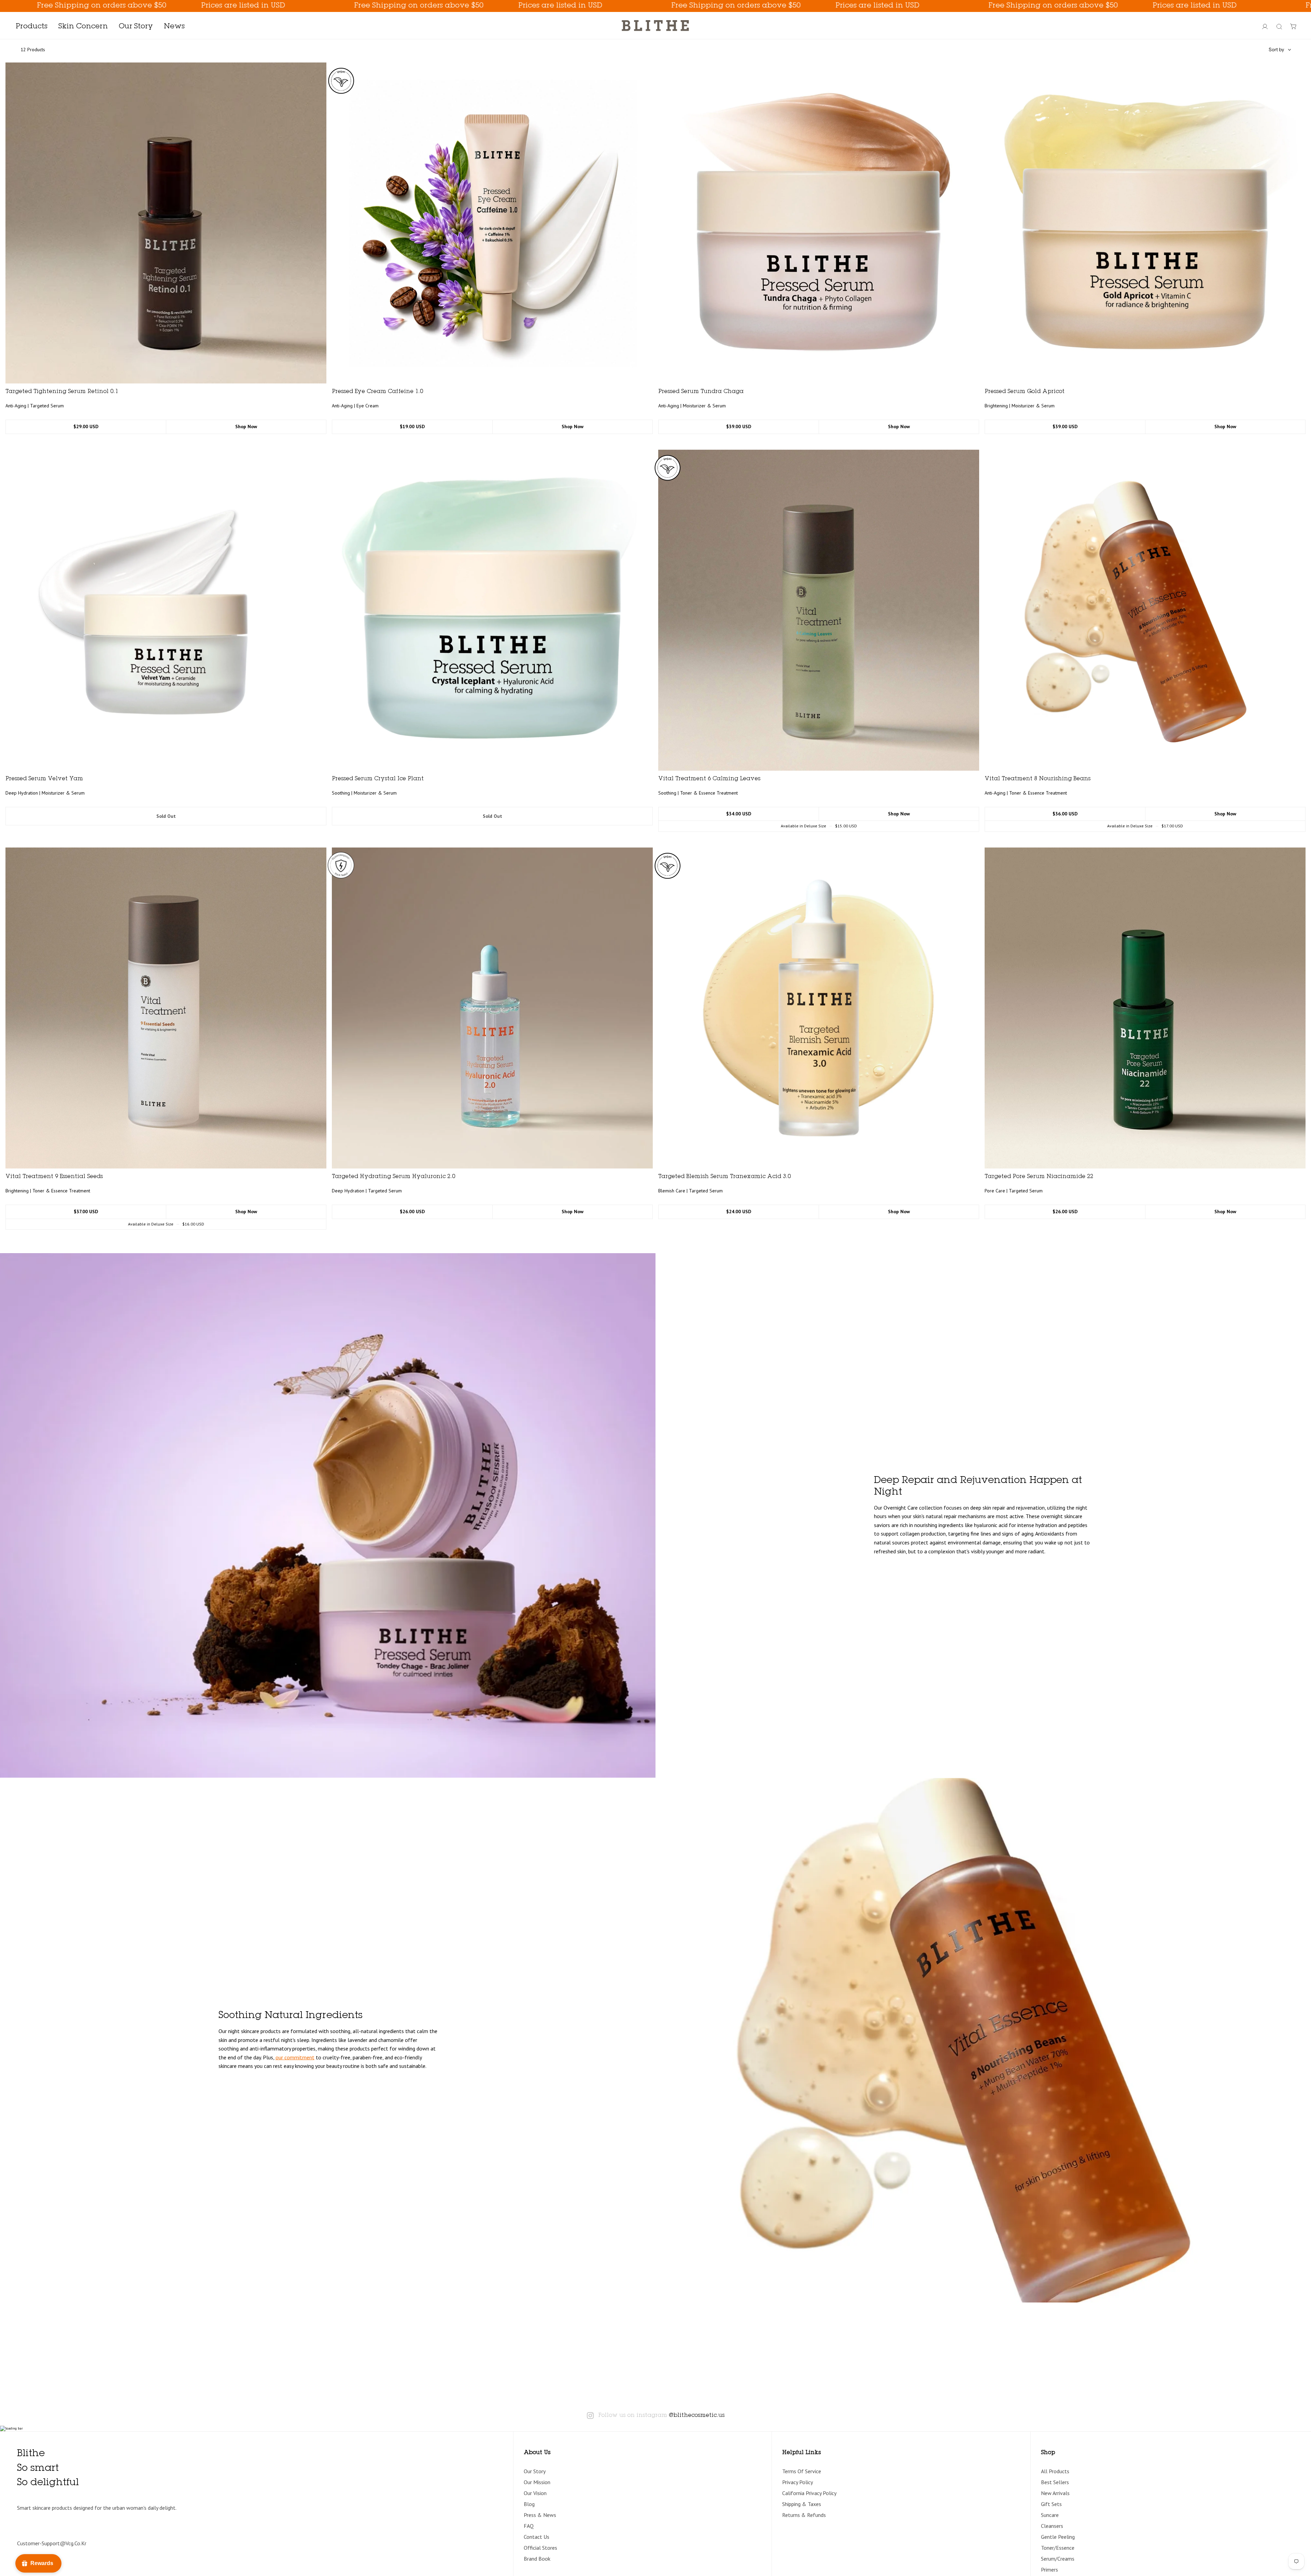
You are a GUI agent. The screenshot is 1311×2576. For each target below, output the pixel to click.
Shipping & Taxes (802, 2504)
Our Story (535, 2471)
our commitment (295, 2057)
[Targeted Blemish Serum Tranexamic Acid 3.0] (819, 1008)
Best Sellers (1055, 2482)
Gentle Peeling (1058, 2537)
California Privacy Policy (809, 2493)
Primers (1049, 2570)
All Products (1055, 2471)
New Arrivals (1055, 2493)
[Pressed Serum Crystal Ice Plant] (492, 610)
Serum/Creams (1058, 2559)
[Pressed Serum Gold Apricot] (1145, 223)
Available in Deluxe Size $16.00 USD (166, 1224)
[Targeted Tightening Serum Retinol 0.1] (166, 223)
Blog (529, 2504)
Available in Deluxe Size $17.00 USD (1145, 826)
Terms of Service (802, 2471)
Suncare (1050, 2515)
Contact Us (537, 2537)
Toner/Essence (1058, 2548)
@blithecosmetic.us (697, 2416)
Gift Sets (1051, 2504)
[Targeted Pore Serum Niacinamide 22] (1145, 1008)
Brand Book (537, 2559)
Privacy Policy (798, 2482)
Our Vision (535, 2493)
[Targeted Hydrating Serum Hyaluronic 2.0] (492, 1008)
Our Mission (537, 2482)
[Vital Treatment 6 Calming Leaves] (819, 610)
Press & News (540, 2515)
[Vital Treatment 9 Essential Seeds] (166, 1008)
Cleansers (1052, 2526)
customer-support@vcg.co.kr (52, 2543)
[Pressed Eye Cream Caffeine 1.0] (492, 223)
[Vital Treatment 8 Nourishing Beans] (1145, 610)
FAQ (529, 2526)
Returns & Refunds (804, 2515)
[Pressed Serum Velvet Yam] (166, 610)
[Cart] (1294, 27)
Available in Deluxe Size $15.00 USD (819, 826)
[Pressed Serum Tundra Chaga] (819, 223)
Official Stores (540, 2548)
